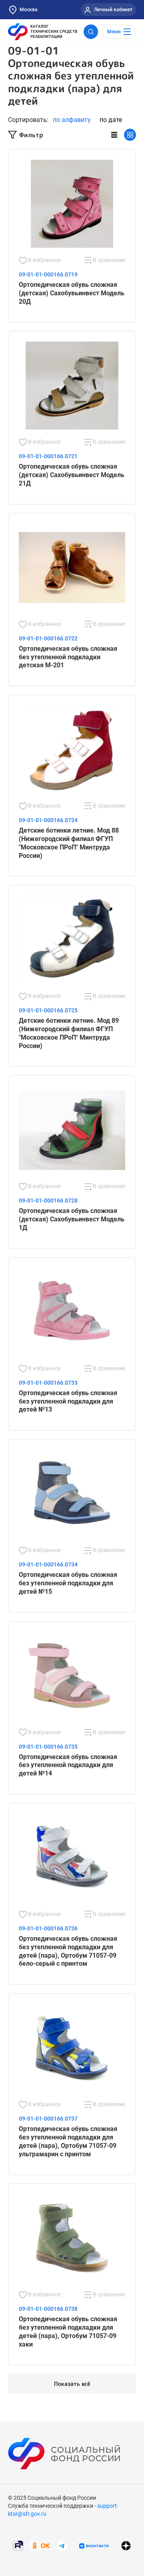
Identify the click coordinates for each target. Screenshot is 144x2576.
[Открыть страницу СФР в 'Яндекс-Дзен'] (126, 2546)
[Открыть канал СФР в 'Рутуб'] (18, 2545)
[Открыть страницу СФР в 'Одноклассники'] (40, 2545)
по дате (111, 120)
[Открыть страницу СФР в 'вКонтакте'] (94, 2546)
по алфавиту (72, 120)
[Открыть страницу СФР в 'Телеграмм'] (62, 2545)
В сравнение (108, 260)
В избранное (44, 260)
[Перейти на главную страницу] (43, 32)
